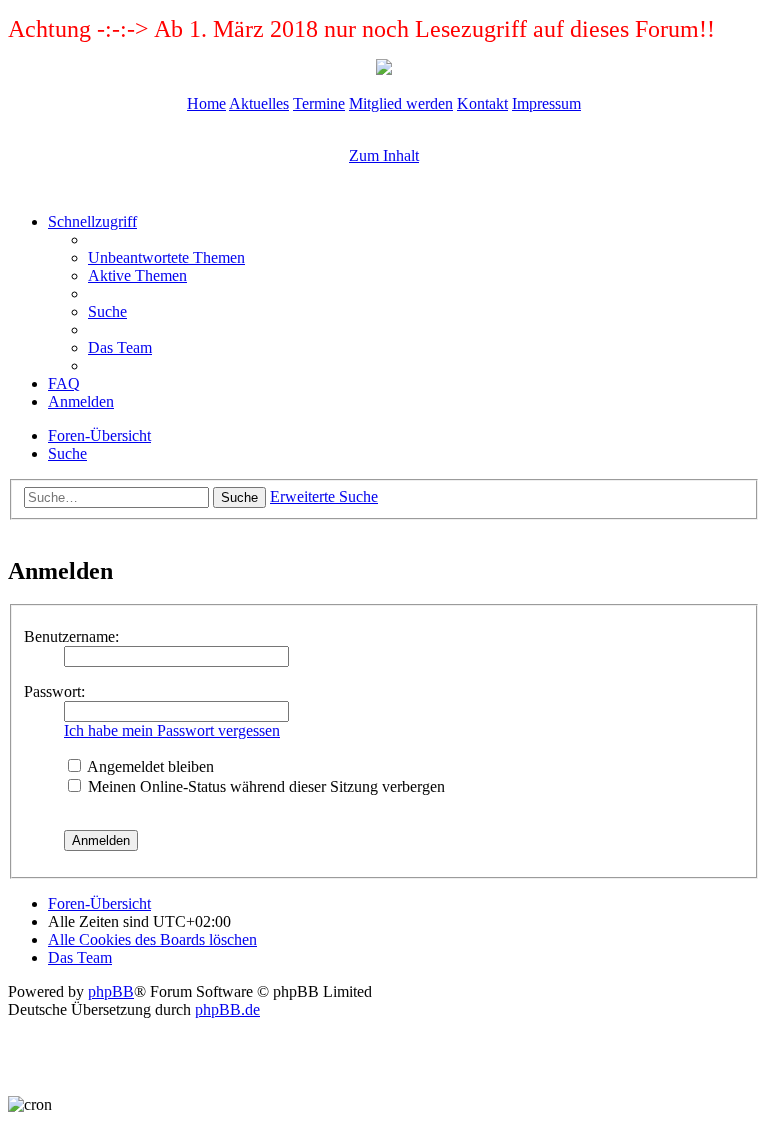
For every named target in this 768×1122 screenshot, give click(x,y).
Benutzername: (71, 636)
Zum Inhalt (384, 155)
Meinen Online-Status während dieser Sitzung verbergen (264, 786)
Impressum (546, 103)
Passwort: (54, 691)
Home (206, 103)
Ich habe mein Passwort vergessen (172, 730)
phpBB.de (227, 1009)
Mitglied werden (401, 103)
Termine (319, 103)
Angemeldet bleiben (149, 766)
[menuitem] (166, 257)
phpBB (111, 991)
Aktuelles (259, 103)
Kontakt (482, 103)
